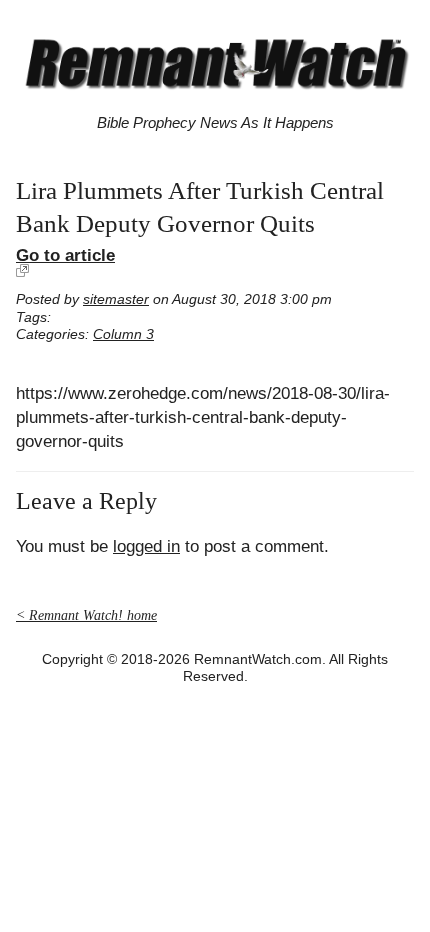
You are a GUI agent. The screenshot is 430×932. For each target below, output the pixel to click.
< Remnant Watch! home (86, 615)
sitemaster (116, 299)
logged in (146, 546)
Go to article (65, 255)
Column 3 (123, 334)
